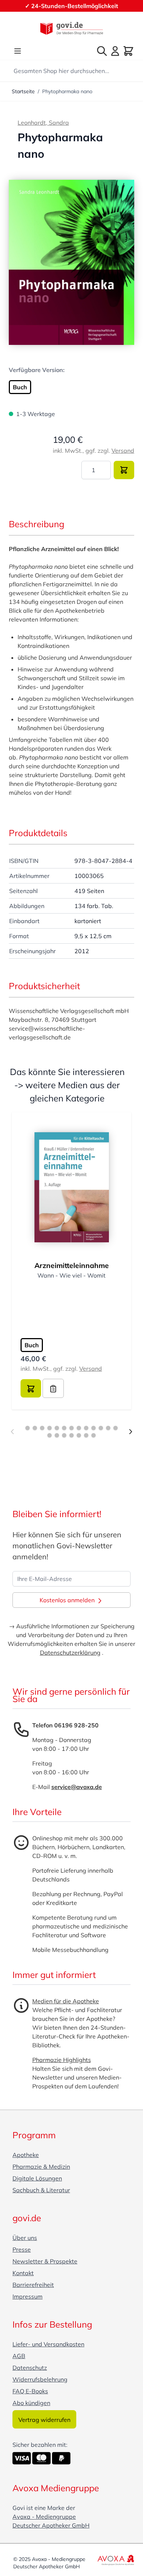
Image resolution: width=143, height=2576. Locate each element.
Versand (123, 451)
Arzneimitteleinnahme (72, 1265)
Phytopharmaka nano (67, 91)
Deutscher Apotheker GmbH (51, 2525)
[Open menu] (18, 51)
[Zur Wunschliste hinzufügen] (53, 1388)
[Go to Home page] (71, 28)
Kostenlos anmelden (68, 1600)
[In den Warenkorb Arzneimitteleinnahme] (31, 1388)
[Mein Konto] (115, 51)
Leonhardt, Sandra (43, 123)
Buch (20, 387)
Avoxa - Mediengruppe (44, 2517)
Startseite (23, 91)
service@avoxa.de (77, 1787)
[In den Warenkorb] (124, 470)
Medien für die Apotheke (66, 2001)
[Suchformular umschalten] (102, 51)
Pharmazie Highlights (62, 2060)
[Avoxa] (116, 2560)
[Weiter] (131, 1432)
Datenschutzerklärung (70, 1653)
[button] (71, 262)
